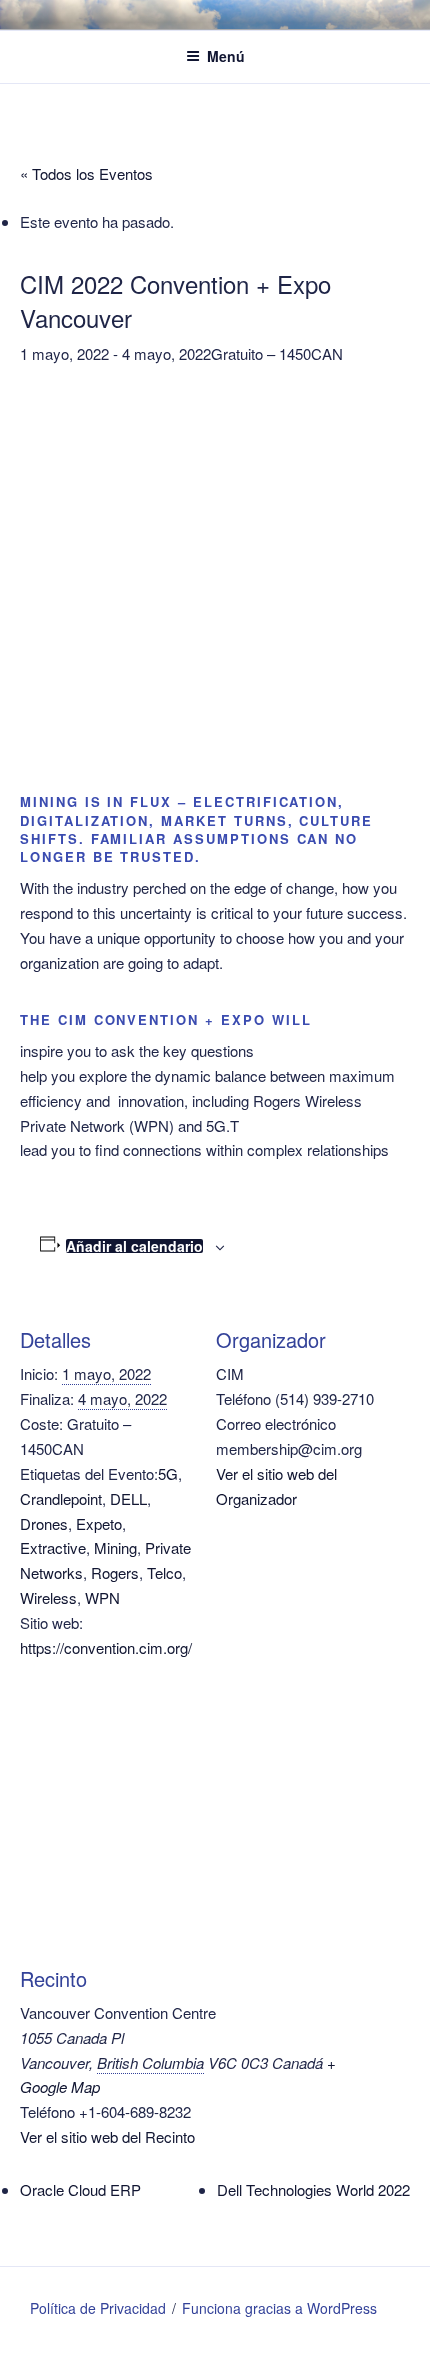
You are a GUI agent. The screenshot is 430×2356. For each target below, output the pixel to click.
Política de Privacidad (98, 2308)
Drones (44, 1523)
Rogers (115, 1572)
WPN (102, 1597)
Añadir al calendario (134, 1246)
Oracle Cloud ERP (80, 2189)
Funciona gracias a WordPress (279, 2308)
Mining (115, 1547)
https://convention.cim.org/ (106, 1647)
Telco (164, 1572)
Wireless (48, 1597)
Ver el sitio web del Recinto (107, 2136)
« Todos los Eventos (86, 173)
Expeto (99, 1523)
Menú (226, 56)
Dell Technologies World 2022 (313, 2189)
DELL (128, 1498)
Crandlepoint (61, 1498)
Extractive (53, 1547)
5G (168, 1473)
